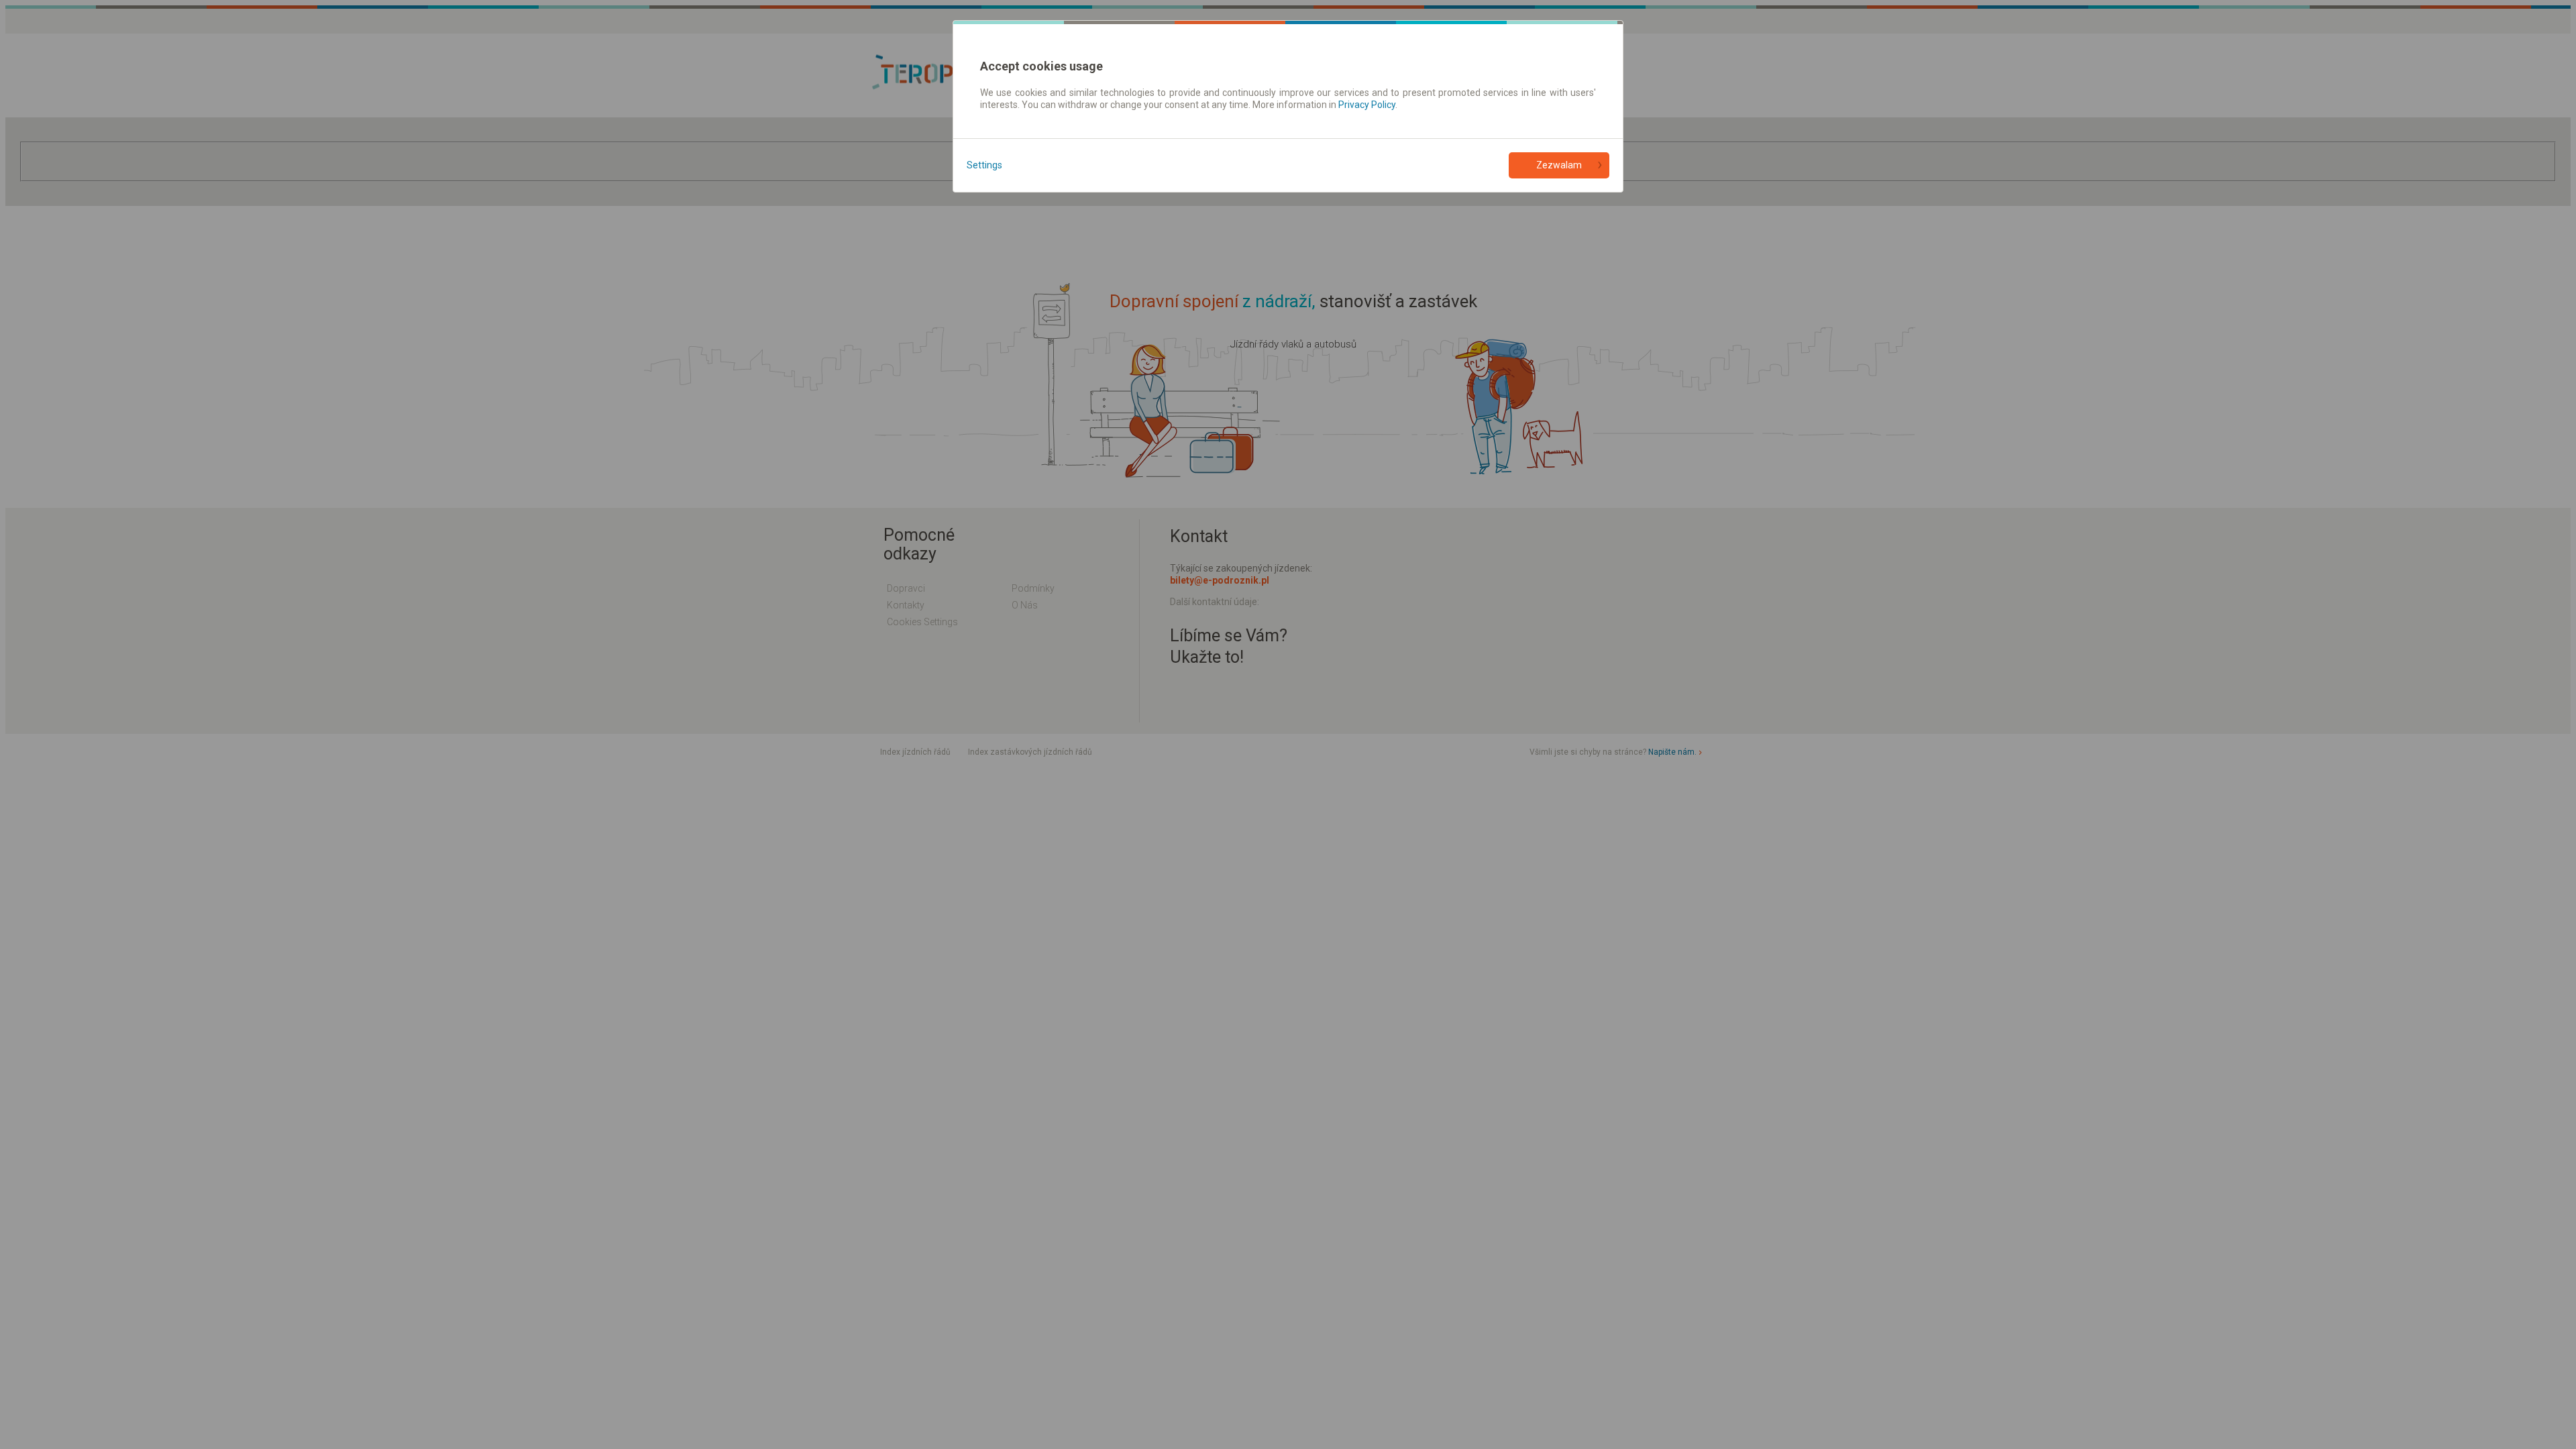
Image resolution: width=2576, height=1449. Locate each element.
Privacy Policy (1367, 105)
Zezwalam (1559, 165)
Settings (984, 165)
